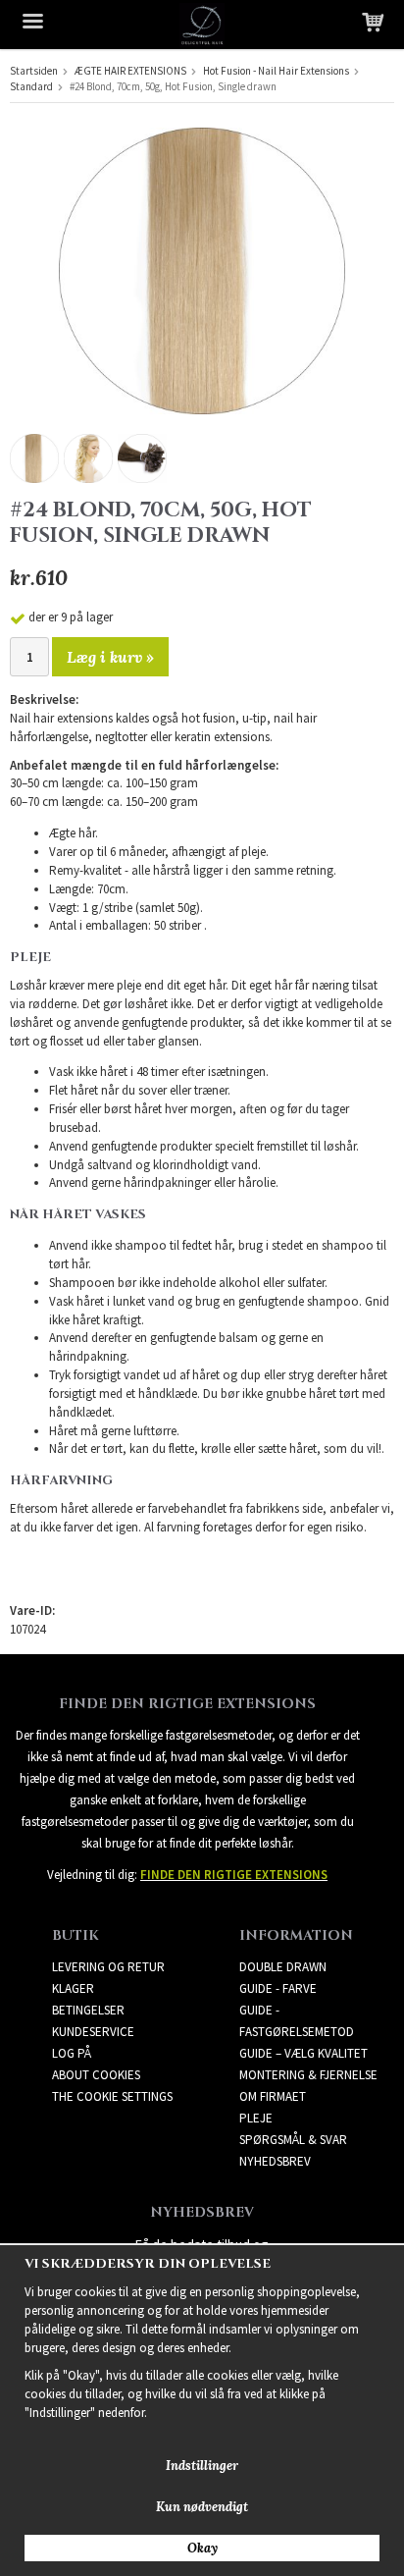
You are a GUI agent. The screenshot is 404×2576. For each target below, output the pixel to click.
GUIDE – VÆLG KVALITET (303, 2053)
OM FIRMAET (273, 2096)
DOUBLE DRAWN (283, 1967)
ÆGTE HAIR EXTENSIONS (130, 71)
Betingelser (88, 2010)
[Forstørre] (202, 269)
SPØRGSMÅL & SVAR (293, 2140)
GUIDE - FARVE (278, 1988)
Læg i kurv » (110, 657)
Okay (202, 2548)
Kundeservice (93, 2032)
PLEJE (256, 2118)
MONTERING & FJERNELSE (308, 2075)
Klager (73, 1988)
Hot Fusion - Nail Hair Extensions (276, 71)
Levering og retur (108, 1967)
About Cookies (96, 2075)
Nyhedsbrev (275, 2161)
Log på (72, 2053)
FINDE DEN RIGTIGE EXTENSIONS (234, 1875)
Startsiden (34, 71)
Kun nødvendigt (202, 2507)
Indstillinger (202, 2466)
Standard (31, 86)
